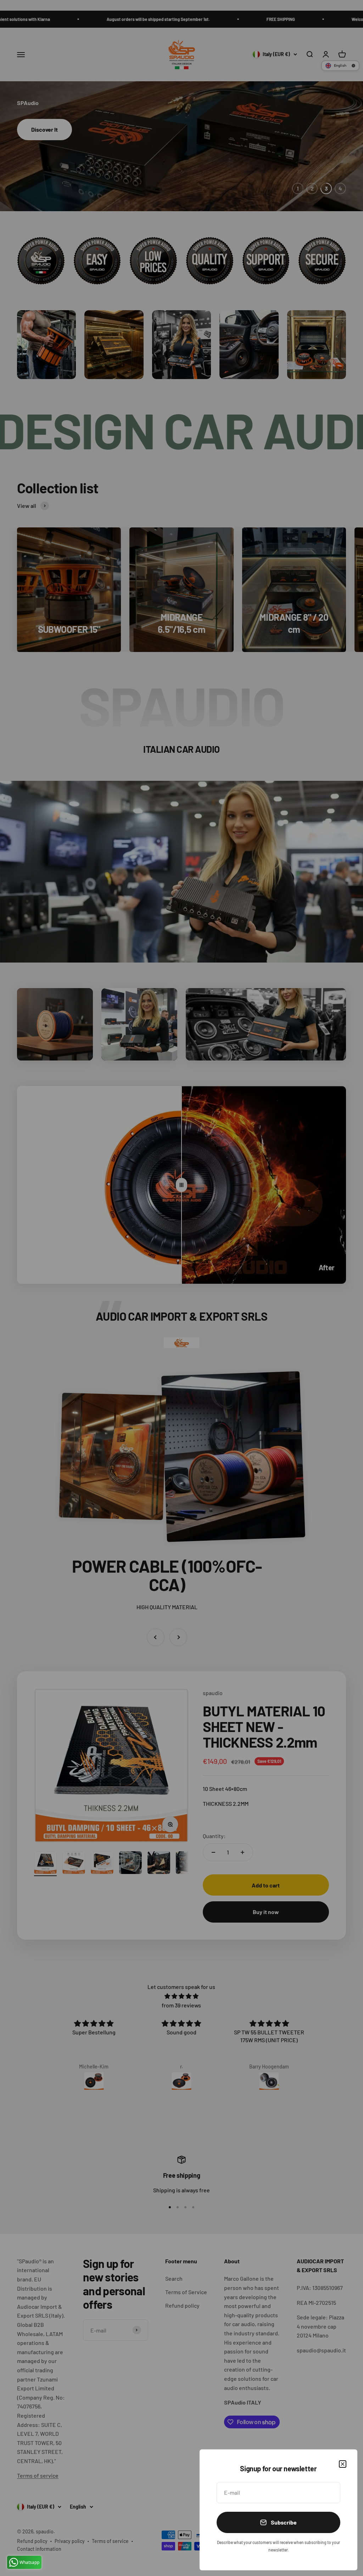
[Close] (343, 2464)
